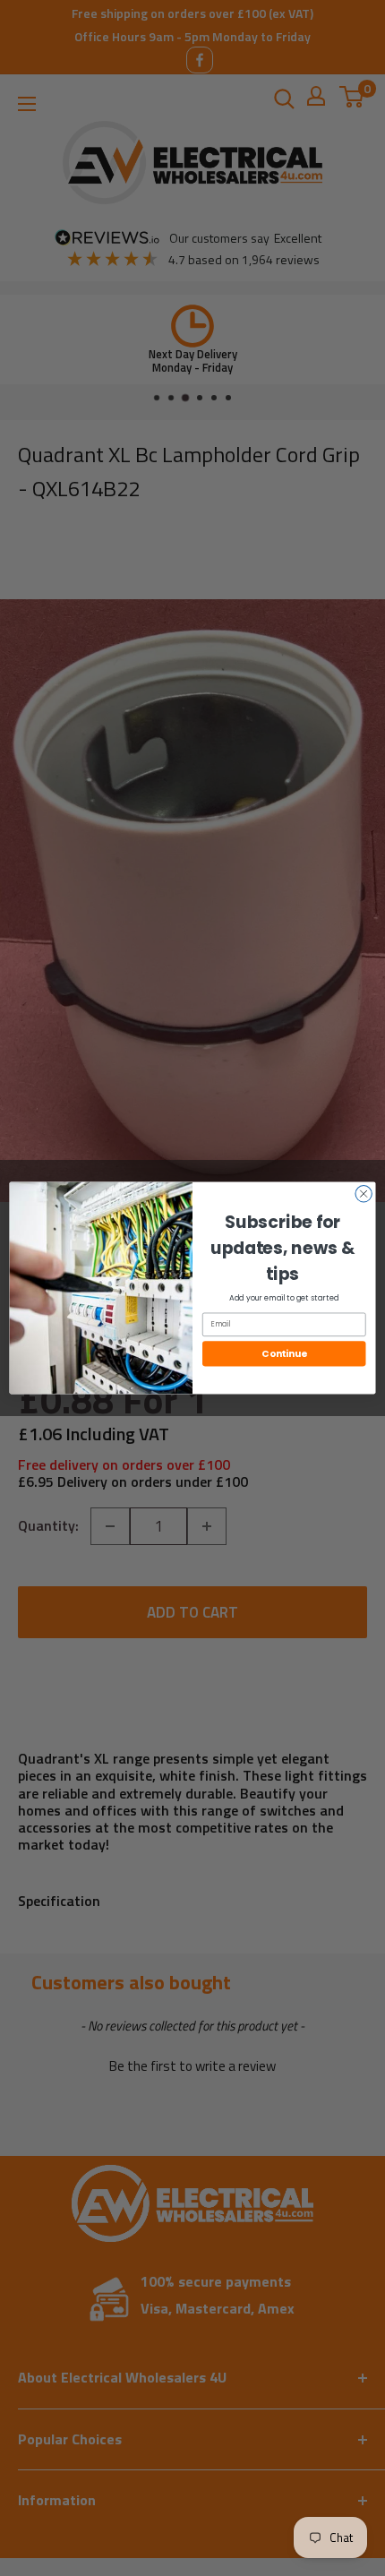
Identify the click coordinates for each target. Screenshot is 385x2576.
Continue (284, 1354)
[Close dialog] (364, 1194)
